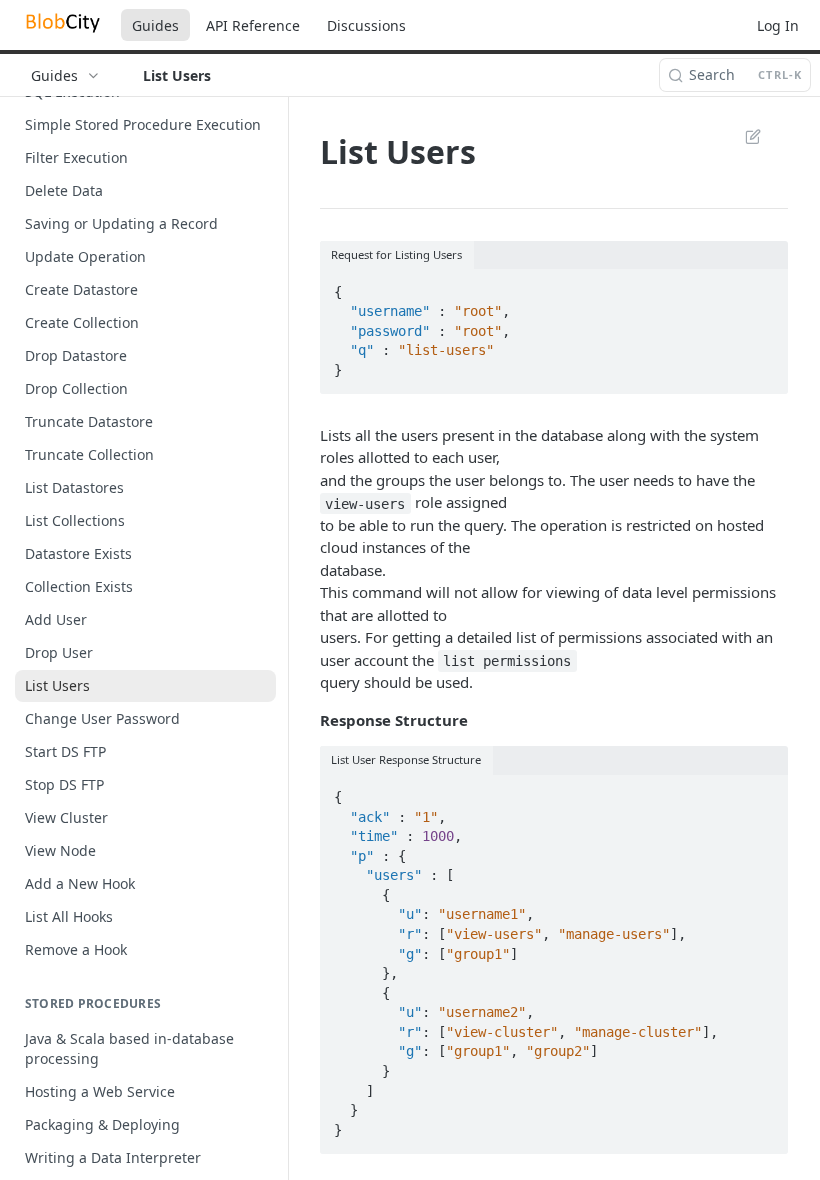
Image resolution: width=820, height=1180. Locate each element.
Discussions (366, 25)
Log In (778, 25)
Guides (155, 25)
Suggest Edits (743, 136)
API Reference (253, 25)
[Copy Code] (764, 286)
